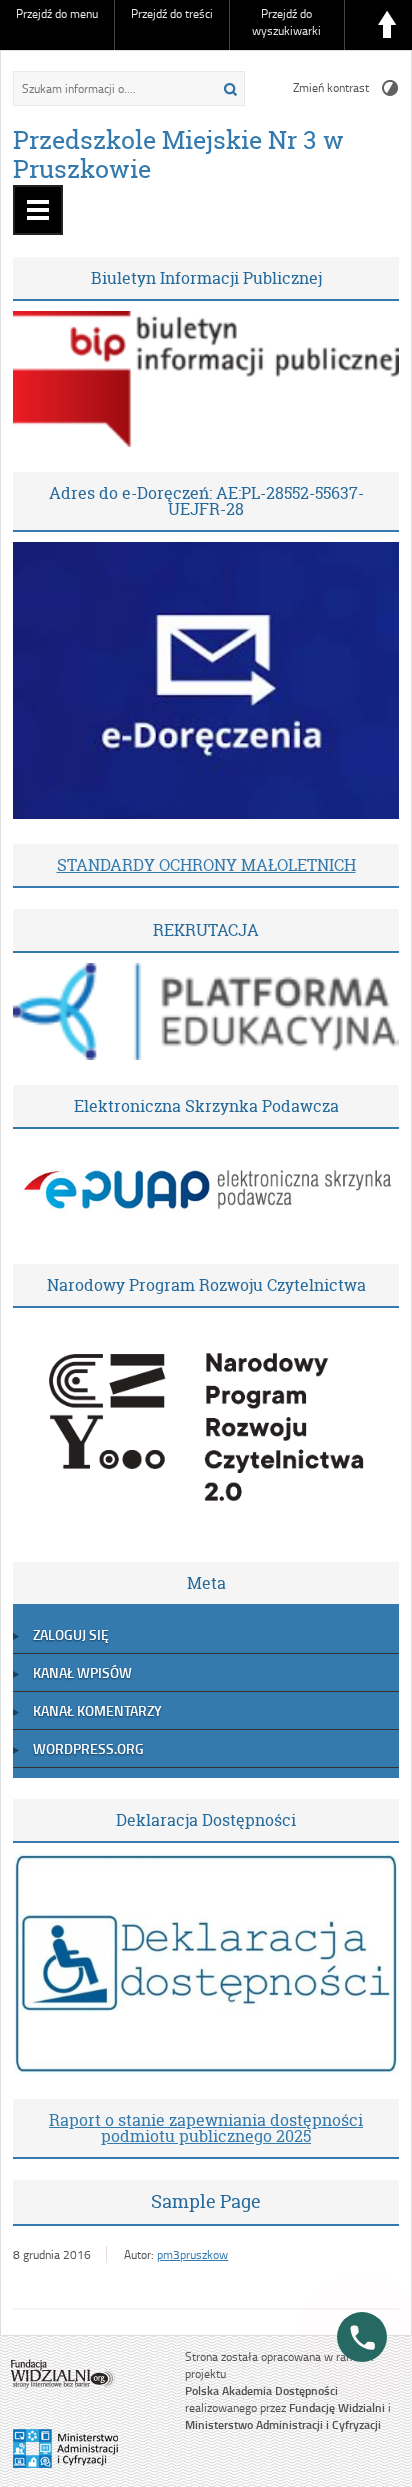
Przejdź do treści (172, 13)
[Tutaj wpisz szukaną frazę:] (105, 88)
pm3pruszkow (192, 2254)
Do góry (387, 25)
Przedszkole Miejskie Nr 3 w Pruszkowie (178, 154)
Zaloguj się (71, 1634)
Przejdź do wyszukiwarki (286, 22)
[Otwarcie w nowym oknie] (205, 441)
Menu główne (38, 210)
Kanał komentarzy (97, 1710)
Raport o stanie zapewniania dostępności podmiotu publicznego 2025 (206, 2128)
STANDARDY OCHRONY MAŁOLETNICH (206, 865)
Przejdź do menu (57, 13)
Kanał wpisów (82, 1672)
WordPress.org (88, 1748)
